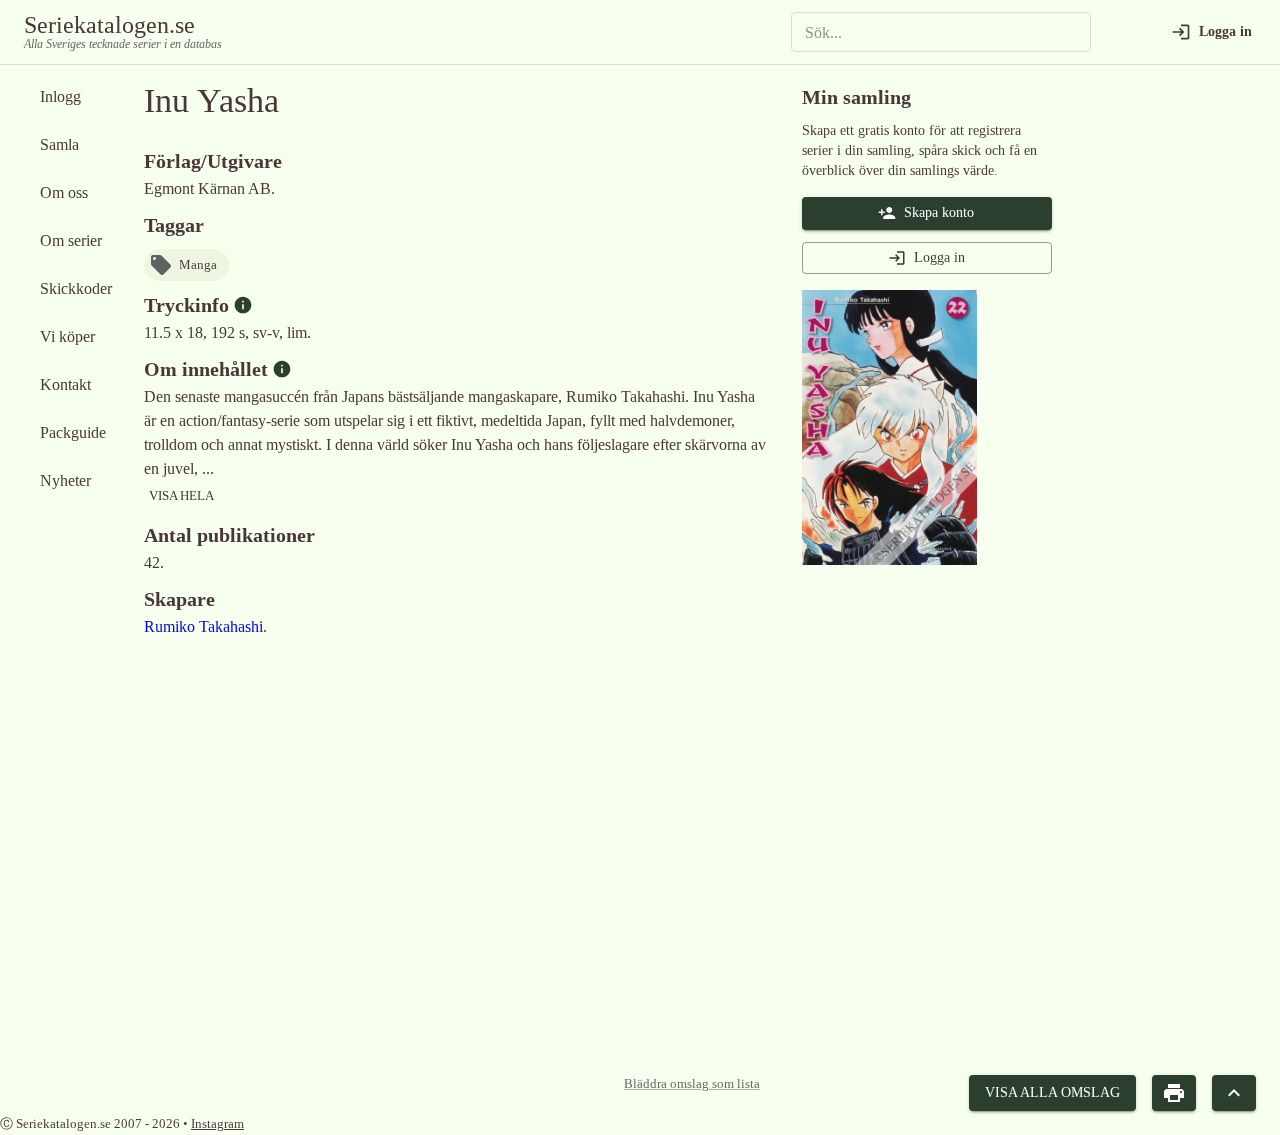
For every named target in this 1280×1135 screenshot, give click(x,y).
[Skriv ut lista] (1174, 1093)
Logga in (939, 257)
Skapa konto (939, 212)
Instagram (217, 1123)
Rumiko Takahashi (203, 626)
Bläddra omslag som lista (692, 1084)
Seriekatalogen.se (109, 25)
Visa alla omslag (1052, 1092)
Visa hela (181, 495)
